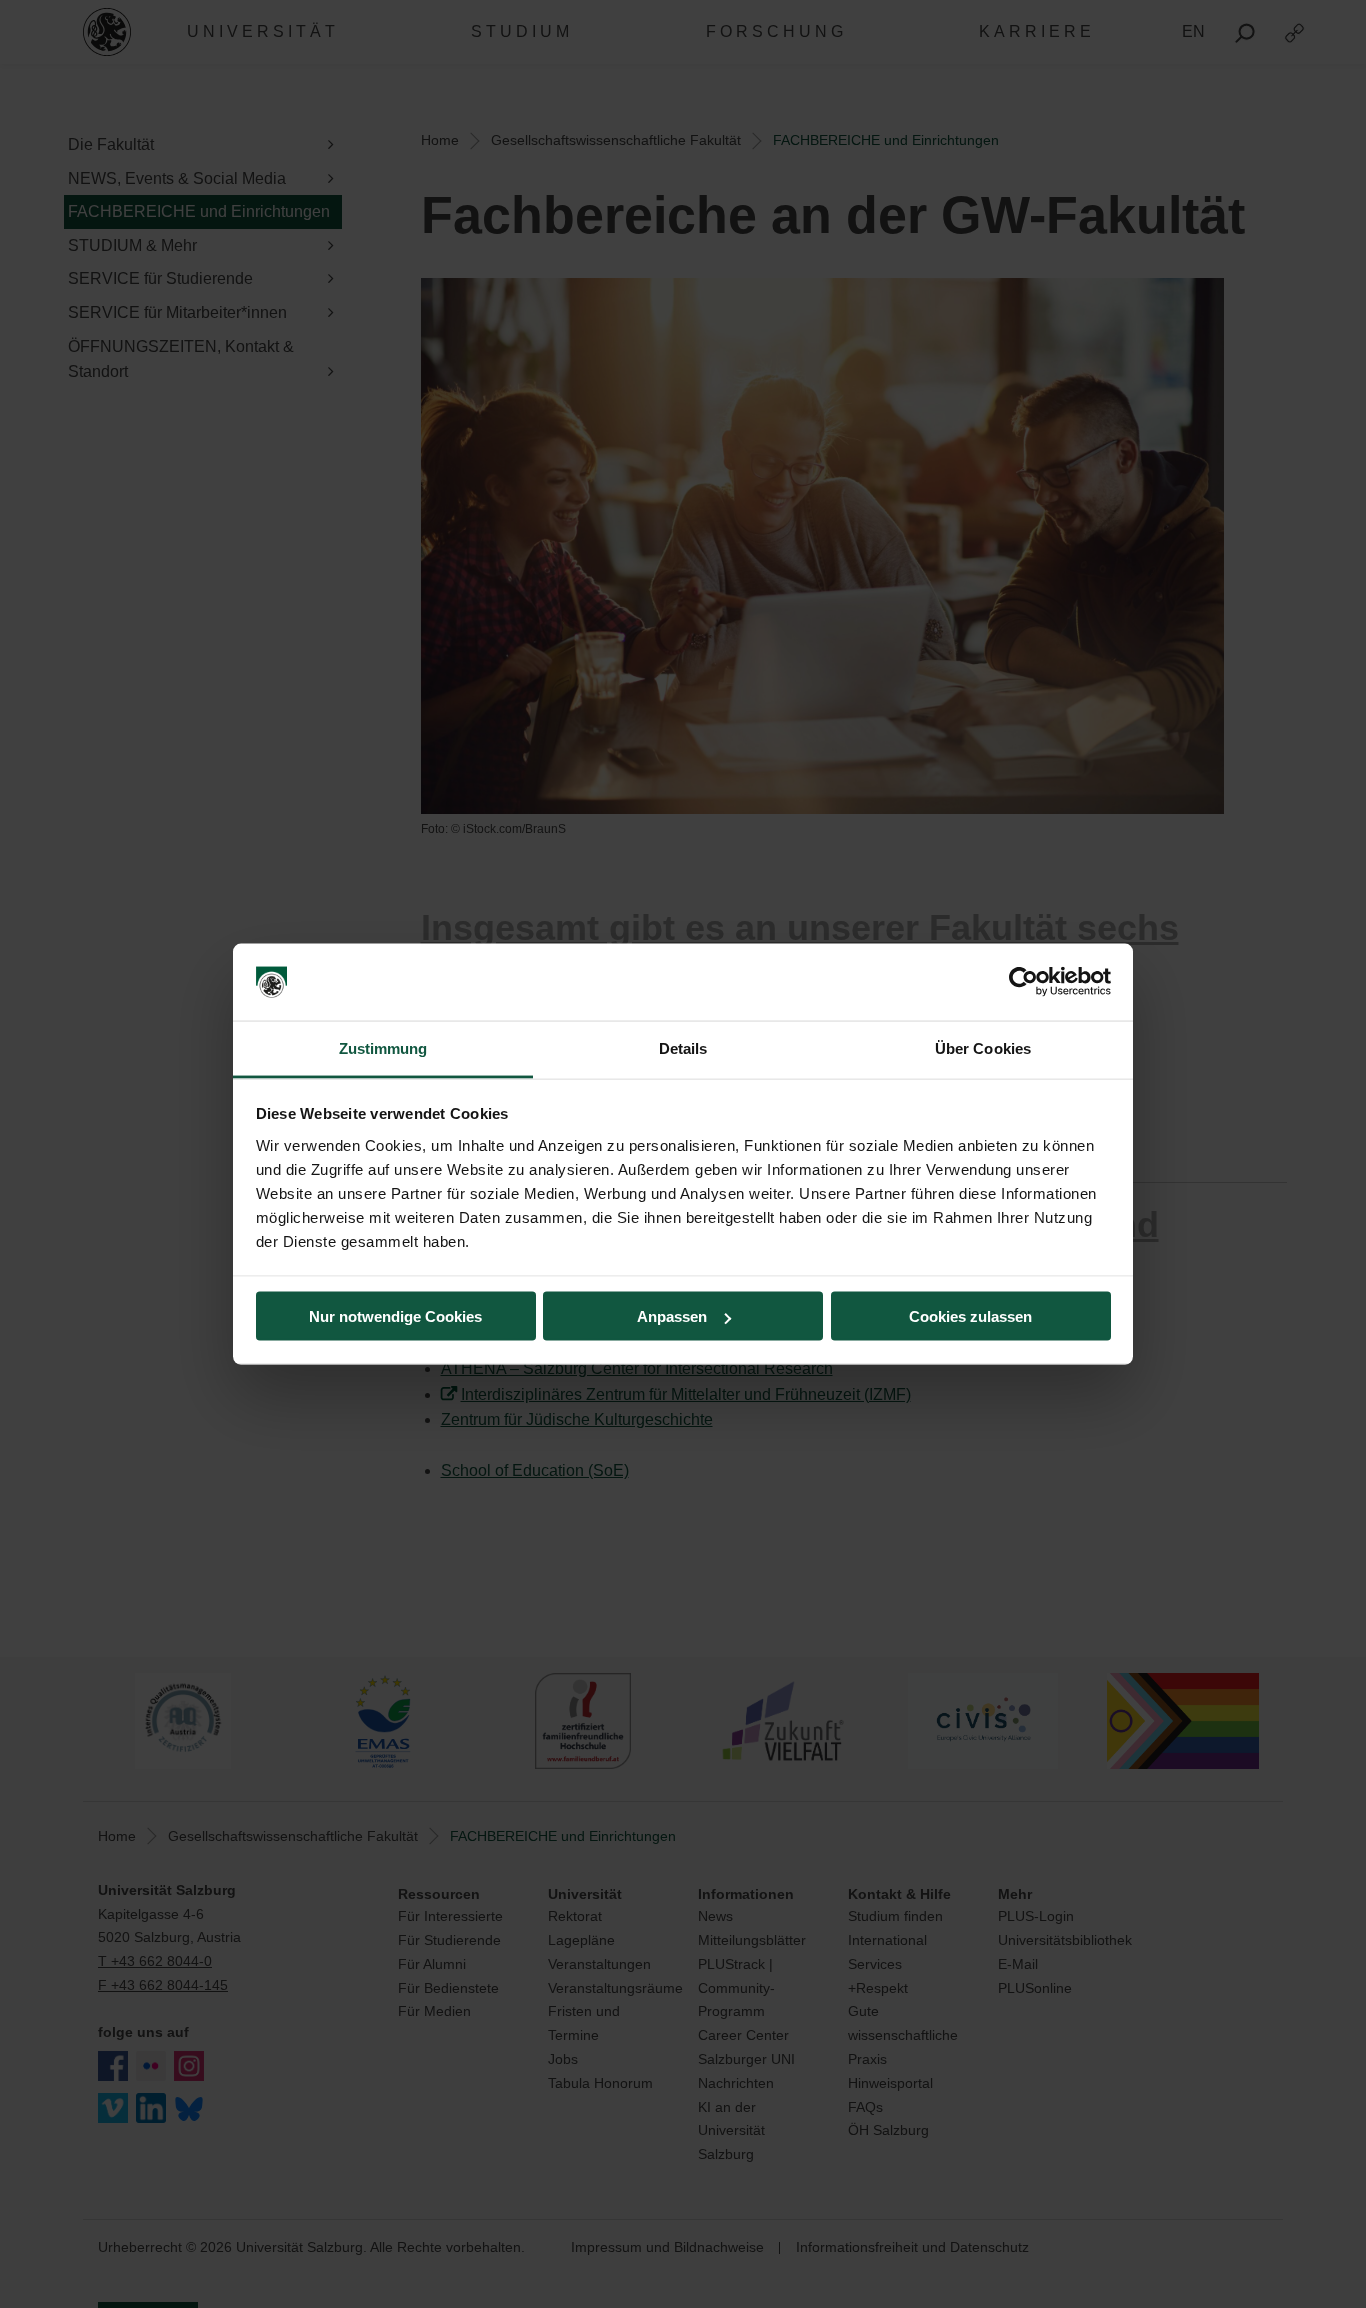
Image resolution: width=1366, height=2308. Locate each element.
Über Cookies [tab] (983, 1047)
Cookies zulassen (970, 1316)
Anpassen (672, 1316)
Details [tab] (683, 1047)
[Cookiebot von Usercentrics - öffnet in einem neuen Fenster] (1023, 982)
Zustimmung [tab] (383, 1047)
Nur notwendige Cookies (395, 1316)
